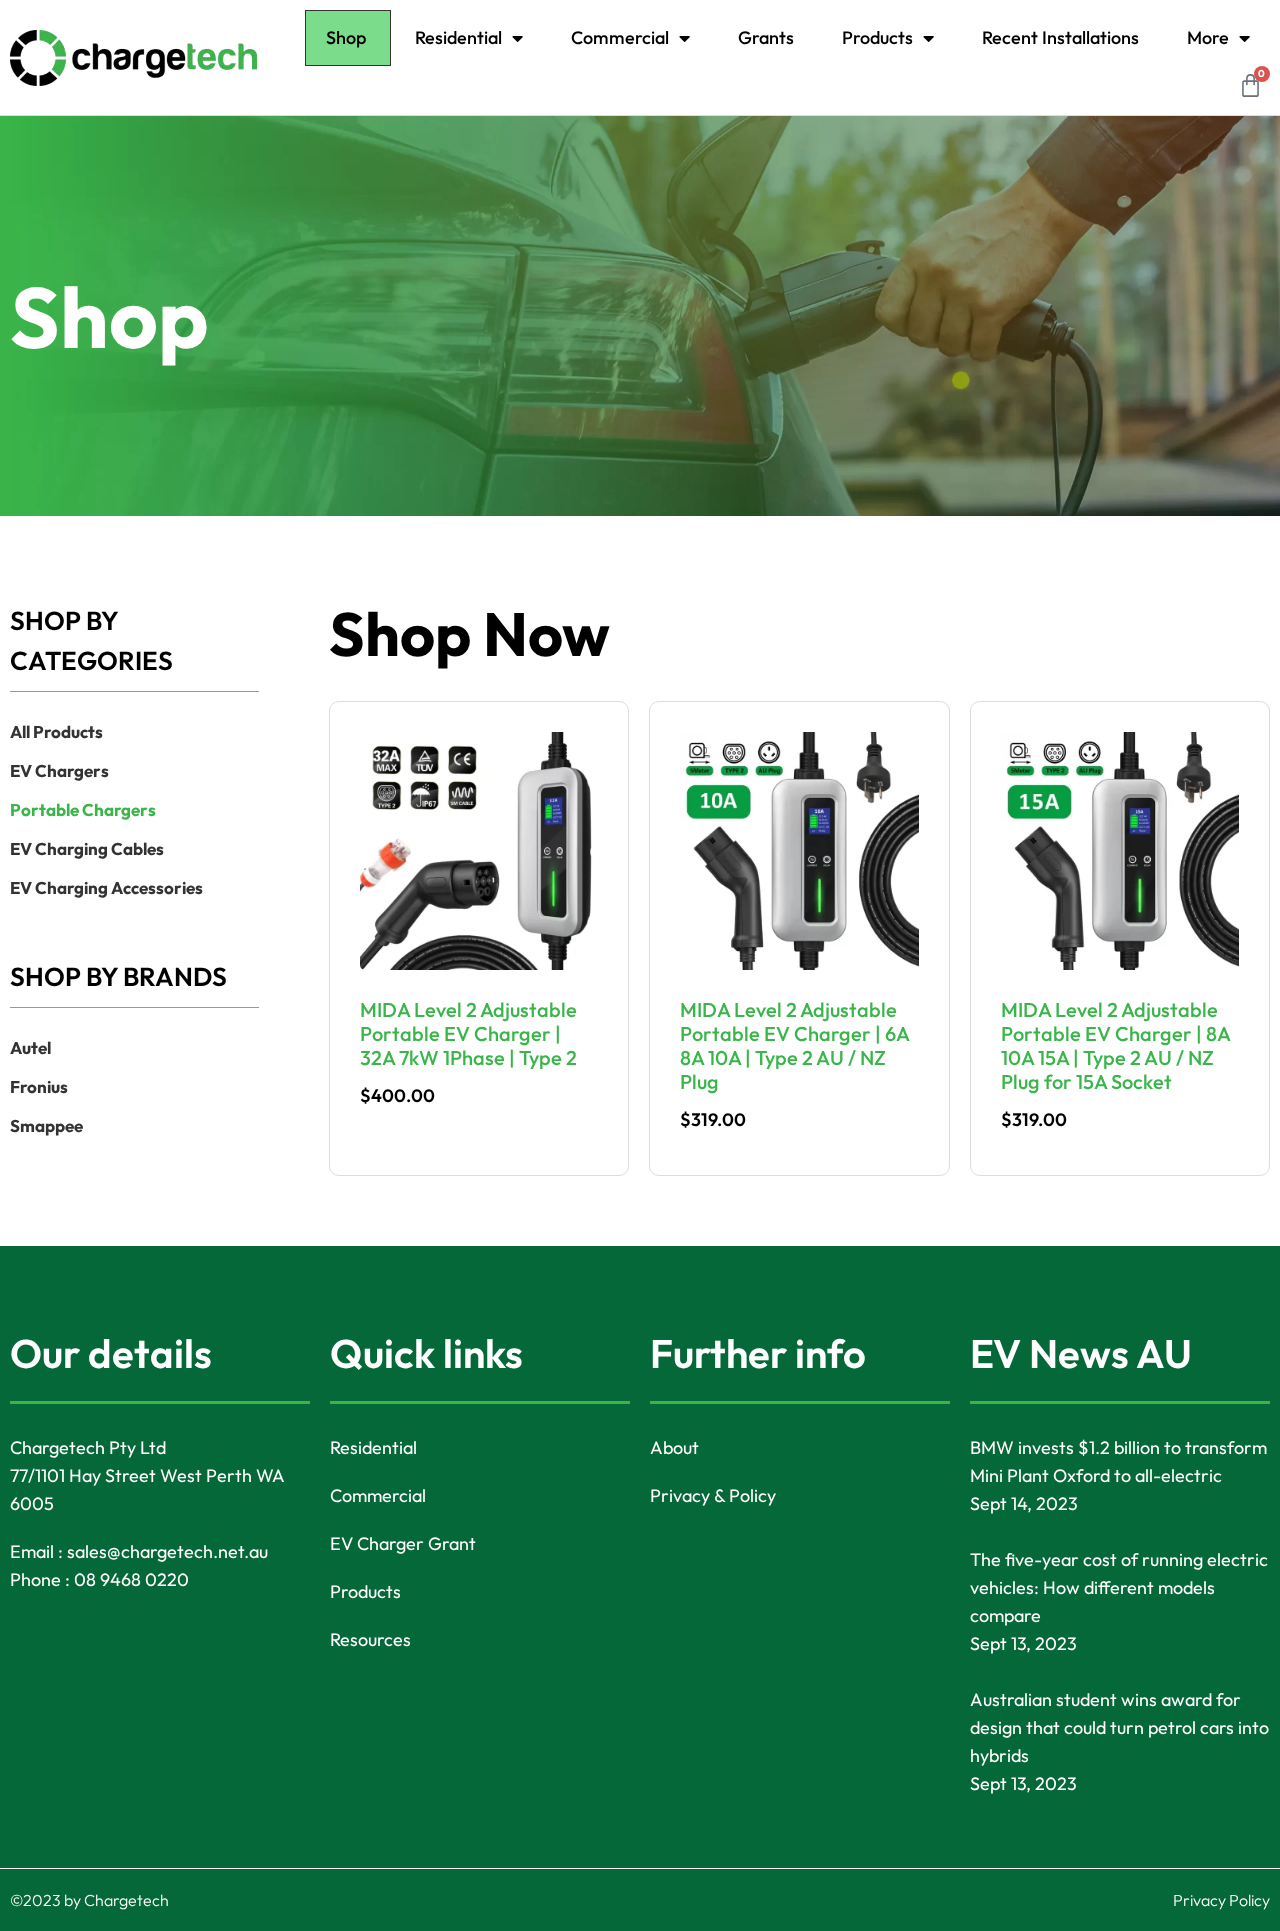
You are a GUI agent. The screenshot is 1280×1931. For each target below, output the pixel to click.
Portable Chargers (83, 809)
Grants (766, 37)
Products (877, 37)
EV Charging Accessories (106, 887)
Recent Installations (1060, 37)
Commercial (620, 37)
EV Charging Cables (87, 848)
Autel (30, 1047)
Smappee (46, 1125)
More (1208, 37)
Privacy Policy (1221, 1900)
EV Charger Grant (403, 1543)
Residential (458, 37)
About (674, 1447)
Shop (346, 37)
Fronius (39, 1086)
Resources (370, 1639)
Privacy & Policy (713, 1495)
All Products (56, 731)
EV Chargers (59, 770)
